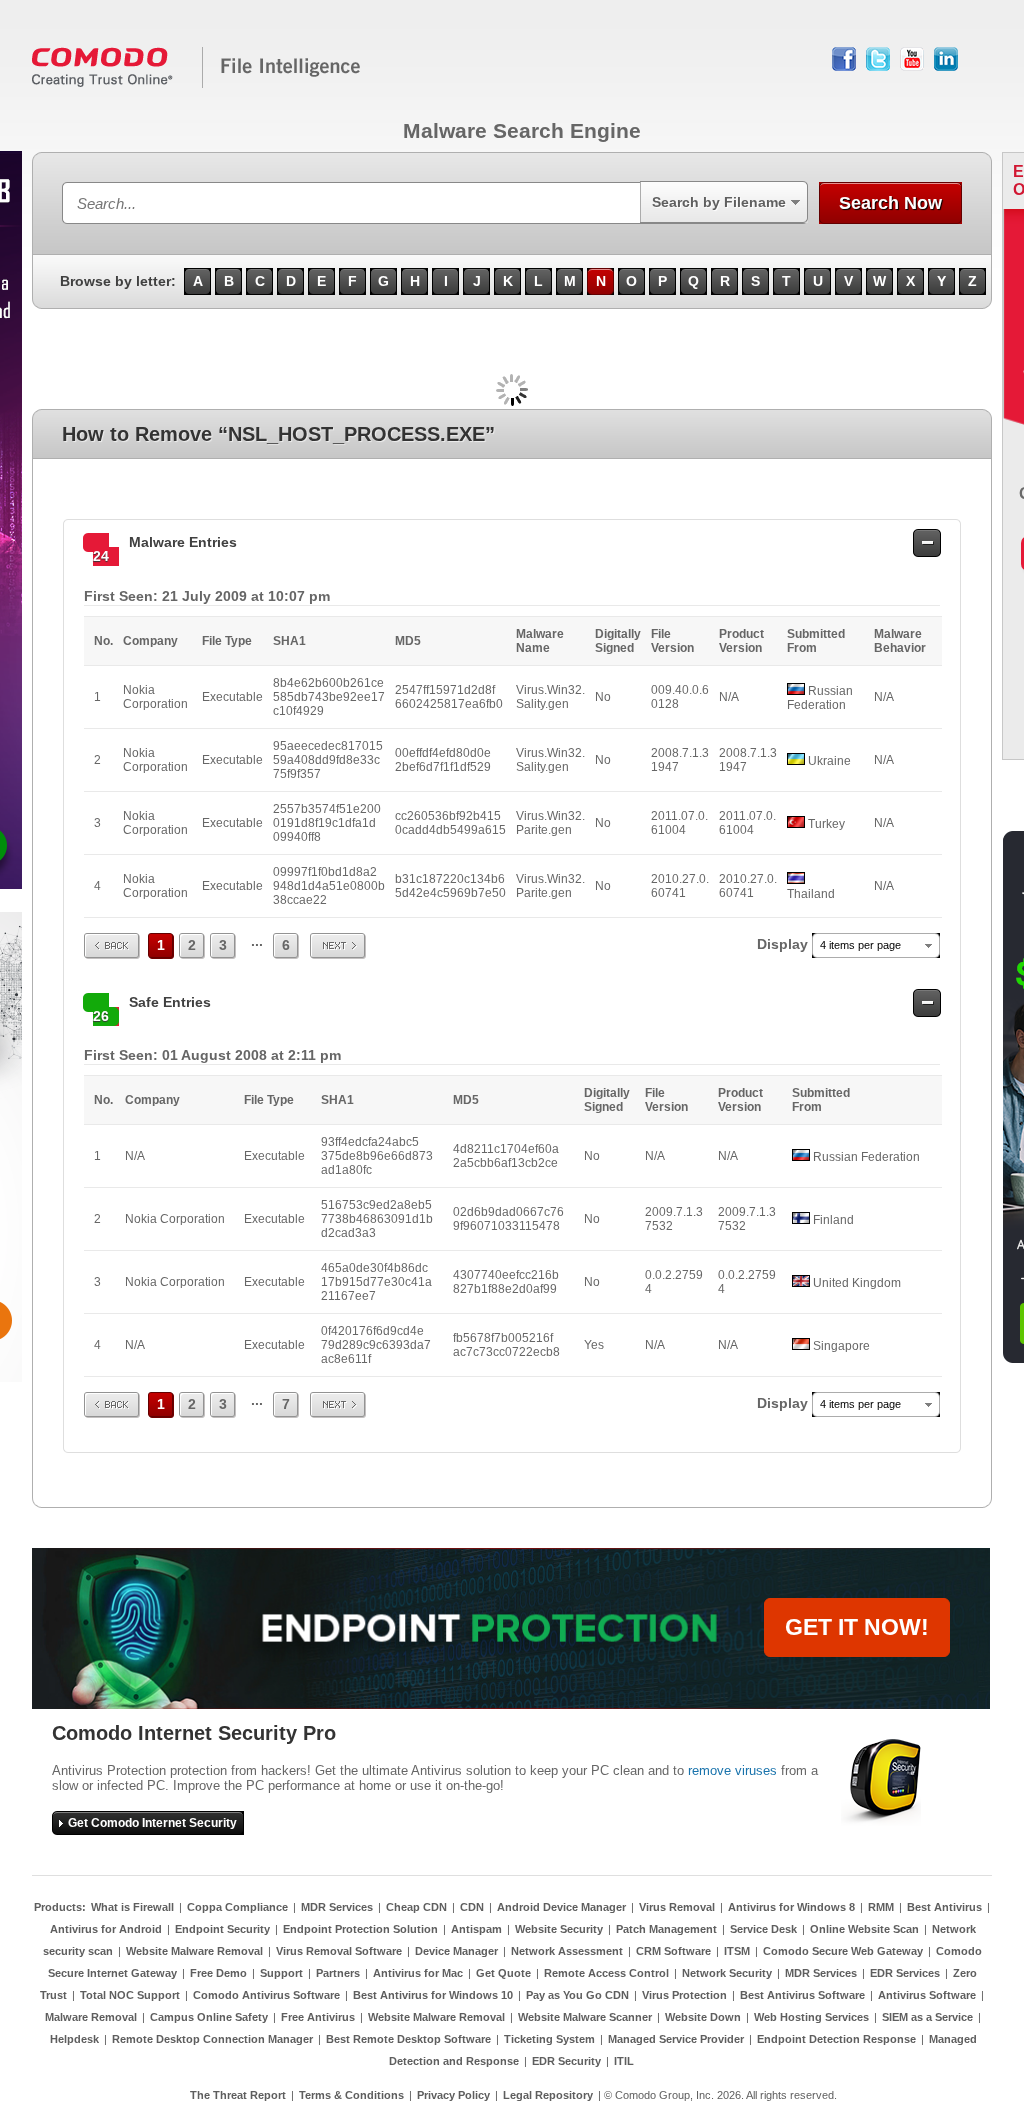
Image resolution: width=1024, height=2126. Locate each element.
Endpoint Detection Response (836, 2039)
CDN (472, 1907)
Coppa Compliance (237, 1907)
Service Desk (763, 1929)
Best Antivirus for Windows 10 (433, 1995)
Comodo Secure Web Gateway (843, 1951)
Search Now (890, 203)
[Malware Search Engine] (197, 84)
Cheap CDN (416, 1907)
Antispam (476, 1929)
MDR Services (337, 1907)
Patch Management (666, 1929)
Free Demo (218, 1973)
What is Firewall (132, 1907)
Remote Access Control (606, 1973)
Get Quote (503, 1973)
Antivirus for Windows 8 (791, 1907)
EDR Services (905, 1973)
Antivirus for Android (106, 1929)
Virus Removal (677, 1907)
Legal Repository (548, 2095)
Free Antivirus (318, 2017)
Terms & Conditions (351, 2095)
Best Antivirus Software (802, 1995)
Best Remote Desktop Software (408, 2039)
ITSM (737, 1951)
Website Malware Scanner (585, 2017)
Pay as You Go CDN (577, 1995)
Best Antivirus (944, 1907)
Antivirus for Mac (418, 1973)
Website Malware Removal (194, 1951)
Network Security (727, 1973)
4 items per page (860, 945)
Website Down (703, 2017)
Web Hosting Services (811, 2017)
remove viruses (732, 1770)
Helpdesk (74, 2039)
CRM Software (673, 1951)
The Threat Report (238, 2095)
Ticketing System (549, 2039)
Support (281, 1973)
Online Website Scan (864, 1929)
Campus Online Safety (209, 2017)
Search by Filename (719, 202)
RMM (881, 1907)
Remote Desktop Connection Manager (212, 2039)
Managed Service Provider (676, 2039)
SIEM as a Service (927, 2017)
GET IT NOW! (857, 1627)
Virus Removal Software (339, 1951)
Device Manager (456, 1951)
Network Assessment (567, 1951)
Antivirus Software (927, 1995)
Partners (338, 1973)
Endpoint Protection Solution (360, 1929)
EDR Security (566, 2061)
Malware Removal (91, 2017)
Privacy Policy (453, 2095)
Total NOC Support (130, 1995)
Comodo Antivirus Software (266, 1995)
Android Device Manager (561, 1907)
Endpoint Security (222, 1929)
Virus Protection (684, 1995)
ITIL (624, 2061)
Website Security (559, 1929)
